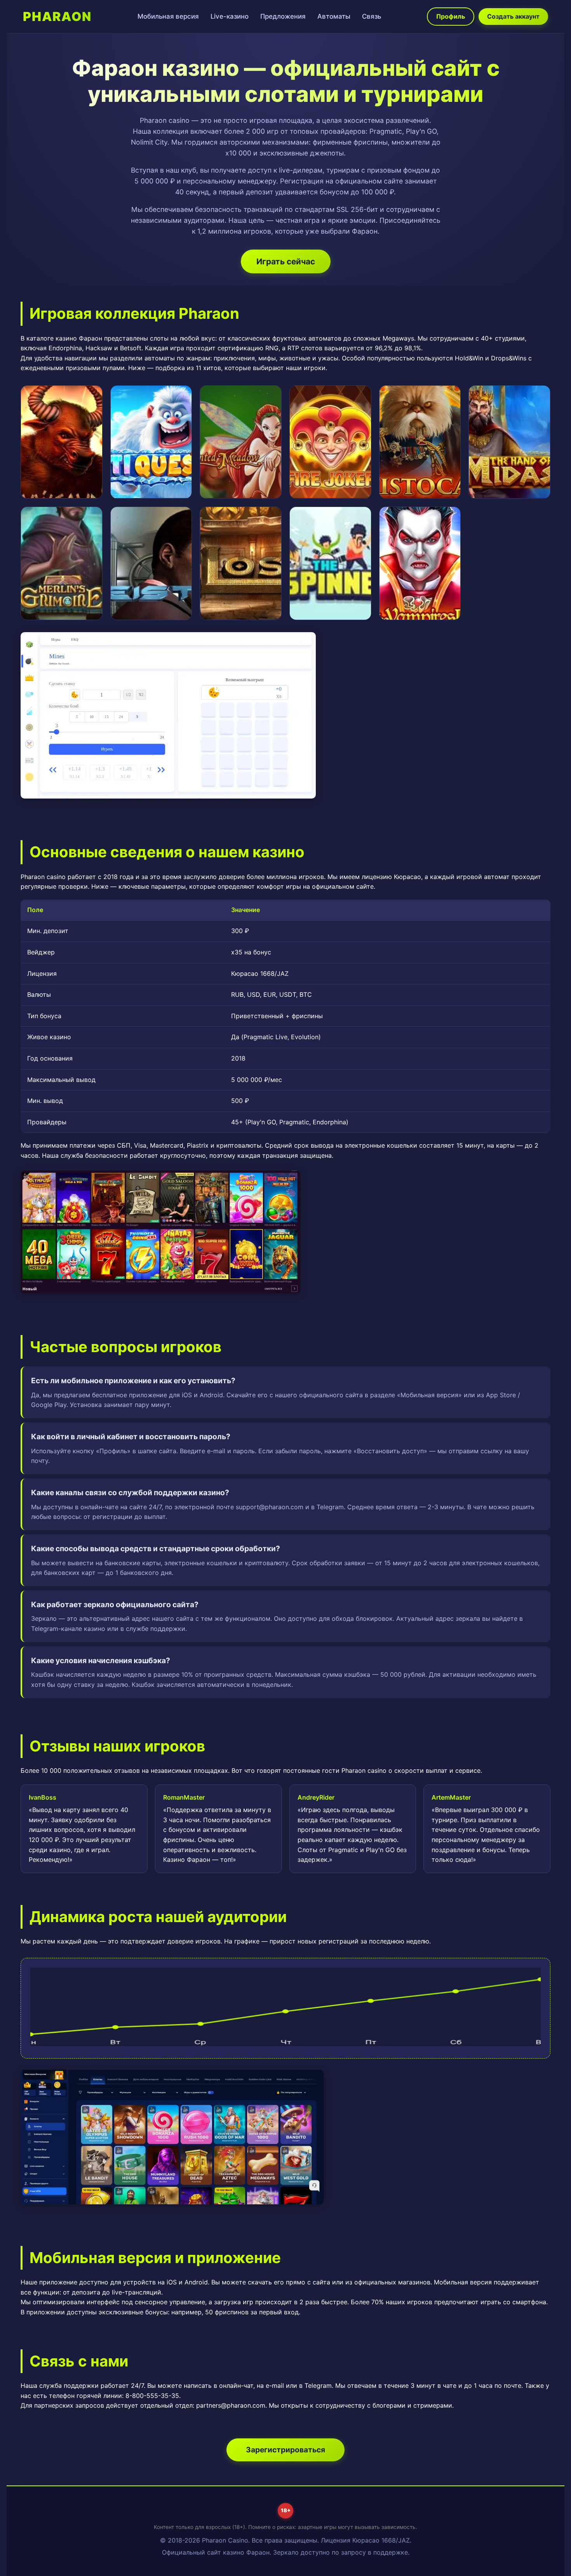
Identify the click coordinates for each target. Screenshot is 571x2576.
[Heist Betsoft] (151, 563)
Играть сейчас (286, 261)
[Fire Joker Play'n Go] (330, 442)
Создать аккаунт (513, 16)
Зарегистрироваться (285, 2450)
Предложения (283, 16)
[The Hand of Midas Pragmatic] (509, 442)
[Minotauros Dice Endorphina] (62, 442)
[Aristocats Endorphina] (420, 442)
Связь (372, 16)
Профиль (451, 16)
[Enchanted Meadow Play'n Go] (241, 442)
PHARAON (57, 17)
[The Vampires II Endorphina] (420, 563)
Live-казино (230, 16)
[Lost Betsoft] (241, 563)
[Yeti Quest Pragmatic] (151, 442)
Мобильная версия (168, 16)
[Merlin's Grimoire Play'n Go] (62, 563)
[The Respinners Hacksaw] (330, 563)
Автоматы (334, 16)
